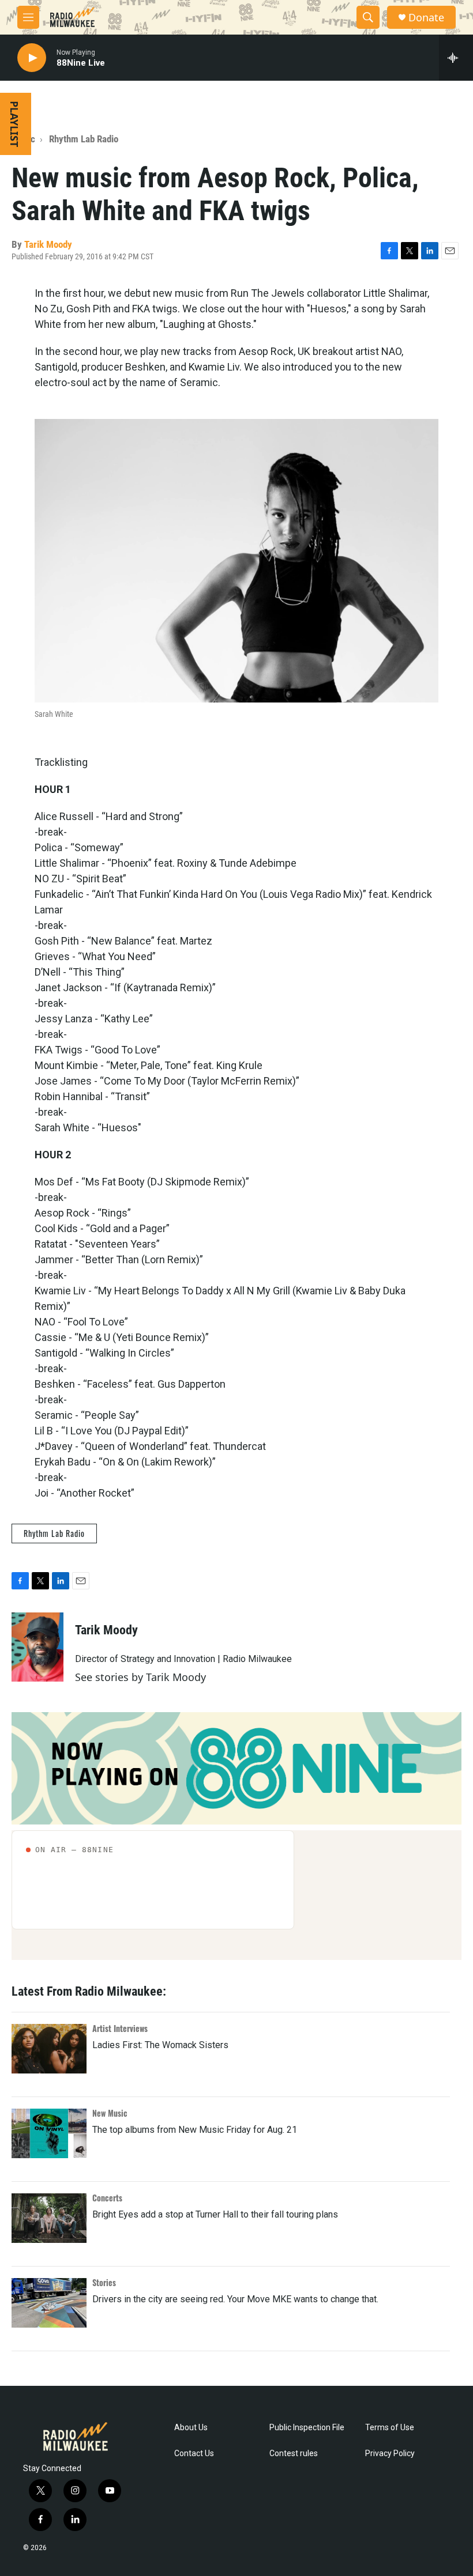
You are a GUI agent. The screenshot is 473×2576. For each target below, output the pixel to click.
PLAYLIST (14, 124)
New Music (110, 2113)
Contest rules (294, 2454)
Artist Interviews (120, 2028)
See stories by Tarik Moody (140, 1677)
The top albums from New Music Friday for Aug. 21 (195, 2130)
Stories (104, 2282)
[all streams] (456, 58)
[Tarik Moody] (37, 1647)
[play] (32, 58)
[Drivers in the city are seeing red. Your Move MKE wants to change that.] (49, 2303)
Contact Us (194, 2454)
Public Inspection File (307, 2428)
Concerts (107, 2198)
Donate (426, 18)
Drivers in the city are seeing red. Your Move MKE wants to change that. (235, 2299)
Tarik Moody (48, 244)
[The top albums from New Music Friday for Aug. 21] (49, 2133)
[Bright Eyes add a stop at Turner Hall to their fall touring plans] (49, 2218)
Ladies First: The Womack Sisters (160, 2045)
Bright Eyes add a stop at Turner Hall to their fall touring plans (215, 2214)
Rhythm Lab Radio (84, 139)
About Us (191, 2428)
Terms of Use (390, 2428)
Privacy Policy (390, 2454)
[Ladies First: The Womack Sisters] (49, 2049)
